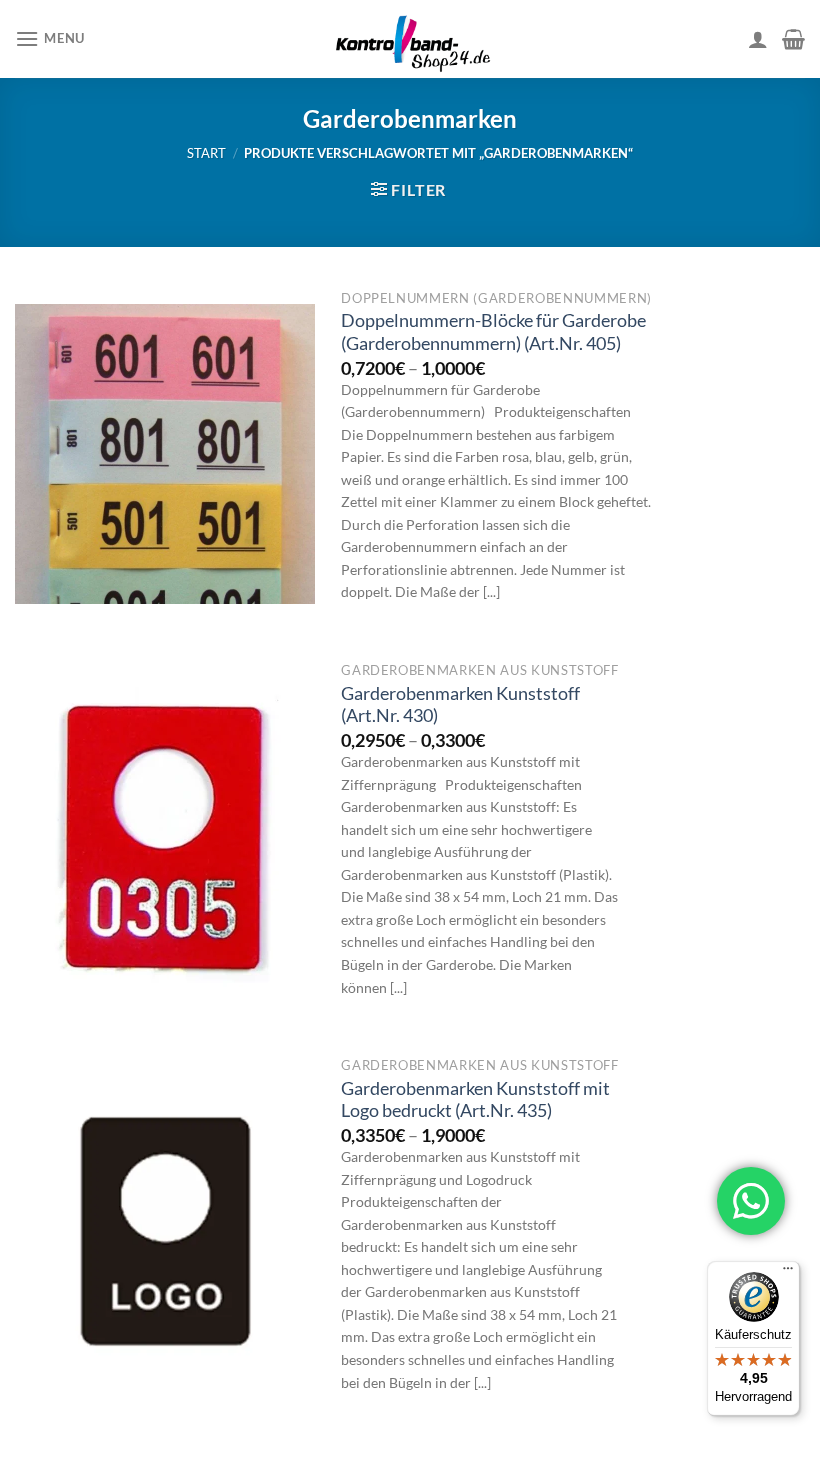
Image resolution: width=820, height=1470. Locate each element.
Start (206, 153)
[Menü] (788, 1273)
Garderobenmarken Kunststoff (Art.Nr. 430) (460, 705)
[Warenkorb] (793, 39)
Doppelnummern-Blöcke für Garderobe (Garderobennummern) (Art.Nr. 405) (493, 332)
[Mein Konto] (758, 39)
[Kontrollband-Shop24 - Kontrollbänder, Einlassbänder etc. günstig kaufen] (410, 39)
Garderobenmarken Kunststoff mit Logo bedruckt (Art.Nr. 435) (475, 1100)
